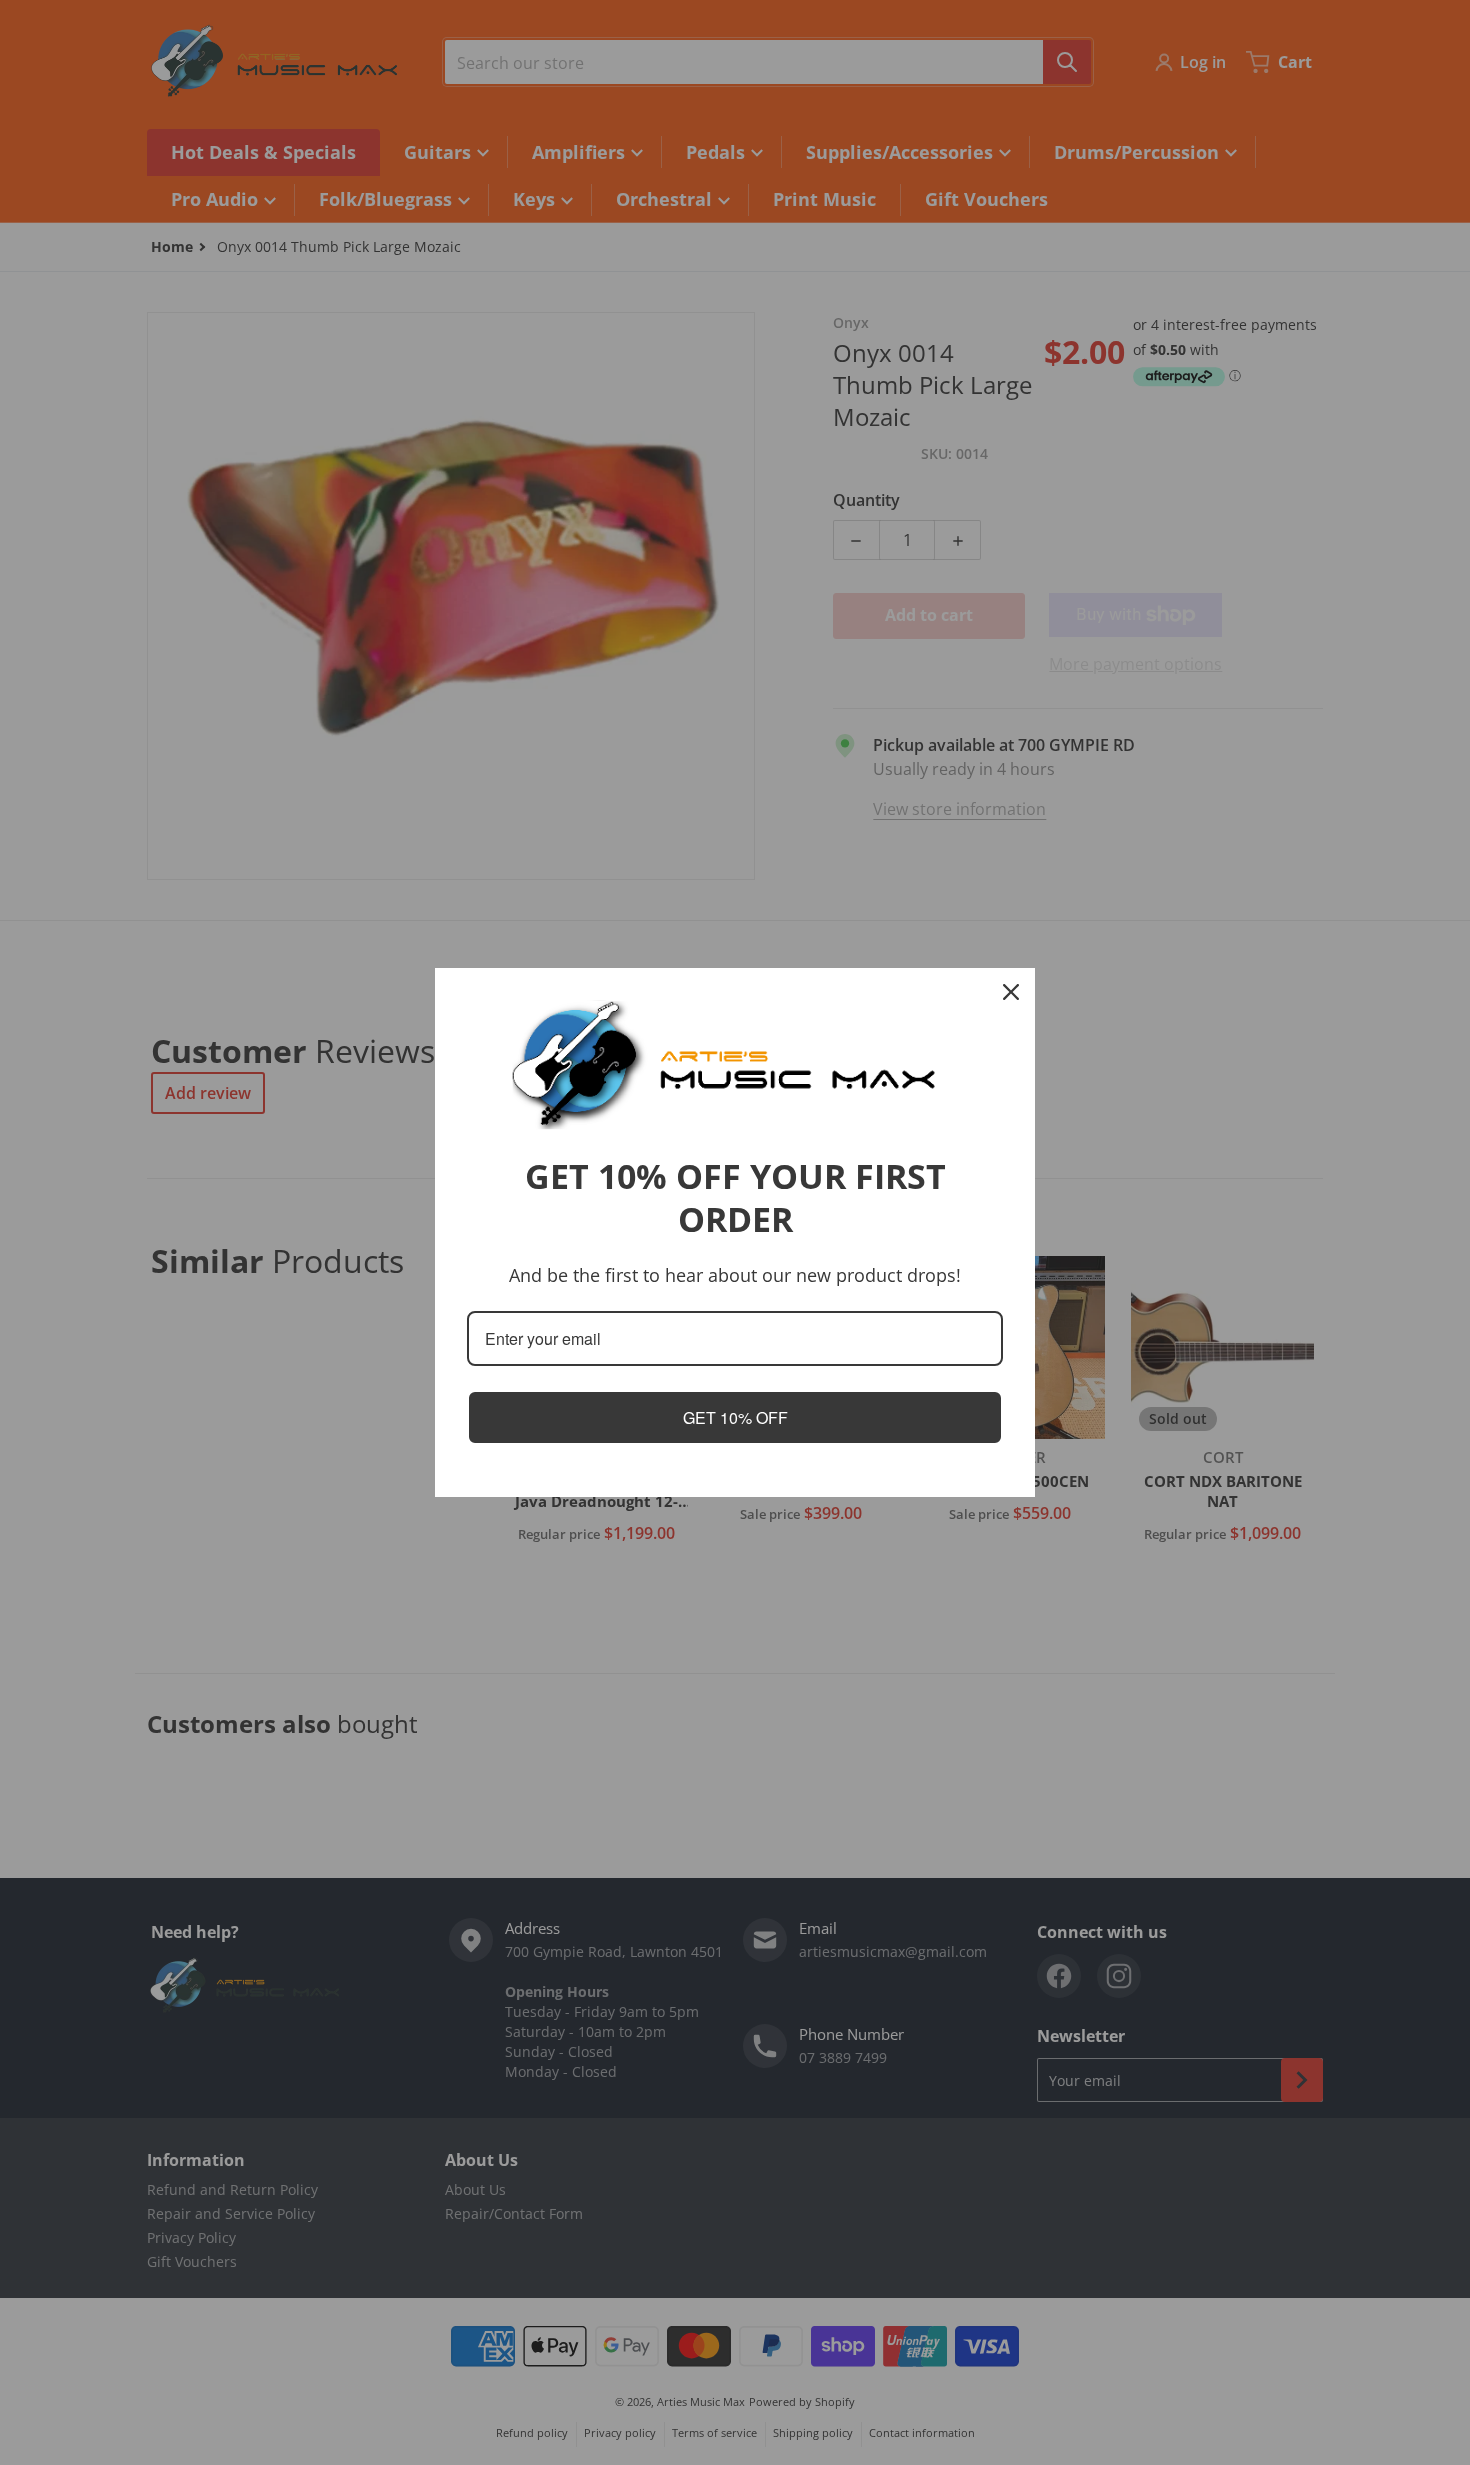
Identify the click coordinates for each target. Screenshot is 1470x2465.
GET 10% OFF (735, 1417)
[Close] (1011, 992)
